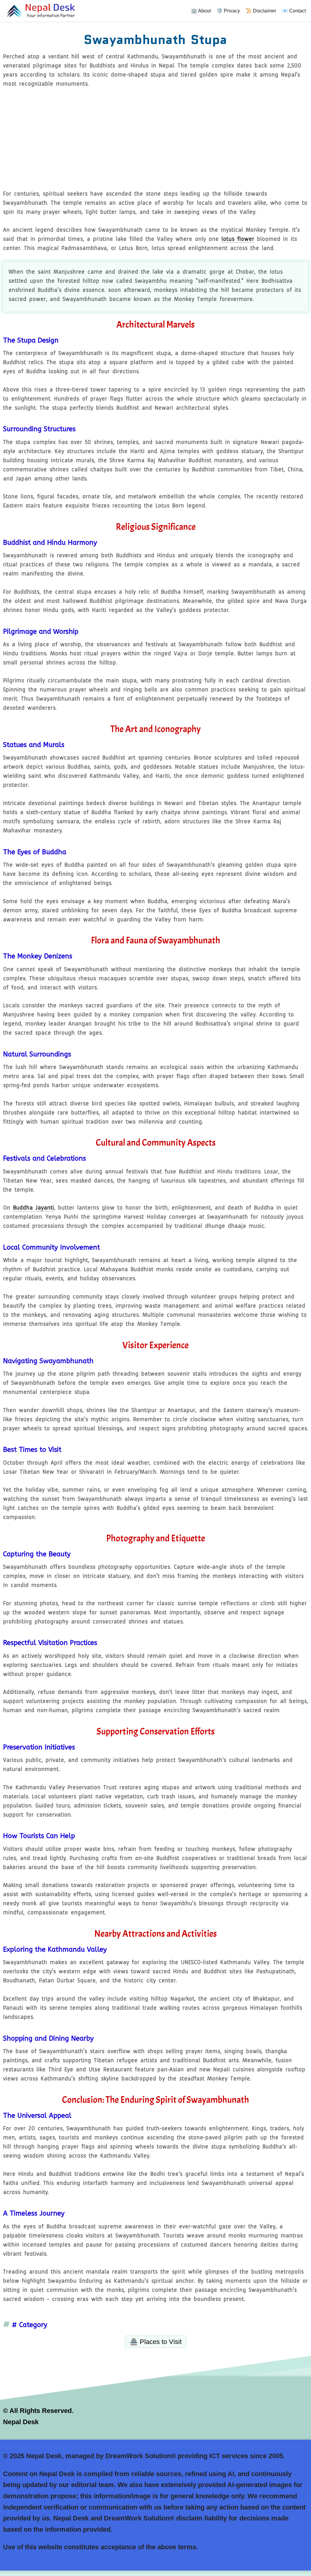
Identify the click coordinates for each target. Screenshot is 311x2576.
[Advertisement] (155, 140)
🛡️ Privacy (228, 11)
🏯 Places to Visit (156, 2342)
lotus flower (238, 239)
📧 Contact (294, 11)
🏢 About (201, 11)
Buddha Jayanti (34, 1208)
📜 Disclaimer (261, 11)
